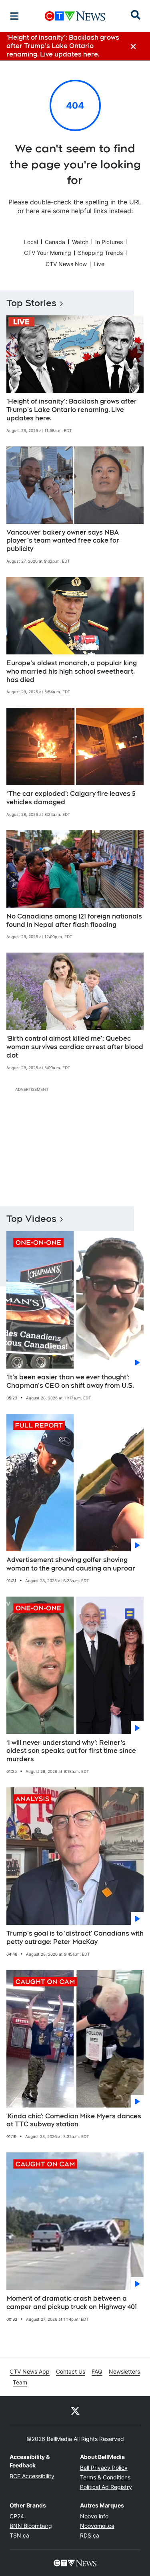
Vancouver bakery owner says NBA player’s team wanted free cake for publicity (63, 541)
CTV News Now (66, 264)
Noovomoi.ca (97, 2526)
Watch (80, 242)
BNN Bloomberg (31, 2526)
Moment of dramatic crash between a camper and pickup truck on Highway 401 (72, 2303)
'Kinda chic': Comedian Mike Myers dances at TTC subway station (74, 2120)
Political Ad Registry (106, 2487)
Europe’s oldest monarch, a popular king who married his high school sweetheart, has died (72, 671)
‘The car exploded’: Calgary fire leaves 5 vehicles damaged (71, 798)
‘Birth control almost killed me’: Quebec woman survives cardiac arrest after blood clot (75, 1047)
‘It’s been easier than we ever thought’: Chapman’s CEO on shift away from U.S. (70, 1381)
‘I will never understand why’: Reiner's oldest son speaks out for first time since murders (71, 1751)
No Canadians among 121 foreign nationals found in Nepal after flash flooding (74, 921)
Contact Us (71, 2371)
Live (99, 264)
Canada (55, 242)
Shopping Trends (100, 253)
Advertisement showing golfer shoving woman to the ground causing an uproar (71, 1564)
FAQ (97, 2371)
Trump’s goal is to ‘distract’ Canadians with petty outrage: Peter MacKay (75, 1938)
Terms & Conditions (105, 2477)
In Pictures (109, 242)
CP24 (17, 2516)
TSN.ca (19, 2535)
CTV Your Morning (48, 253)
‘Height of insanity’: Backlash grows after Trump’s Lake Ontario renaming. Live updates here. (72, 410)
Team (20, 2382)
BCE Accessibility (32, 2476)
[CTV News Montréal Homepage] (75, 16)
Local (31, 242)
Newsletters (124, 2371)
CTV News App (30, 2371)
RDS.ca (90, 2535)
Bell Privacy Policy (104, 2468)
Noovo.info (94, 2516)
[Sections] (14, 16)
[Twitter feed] (75, 2410)
